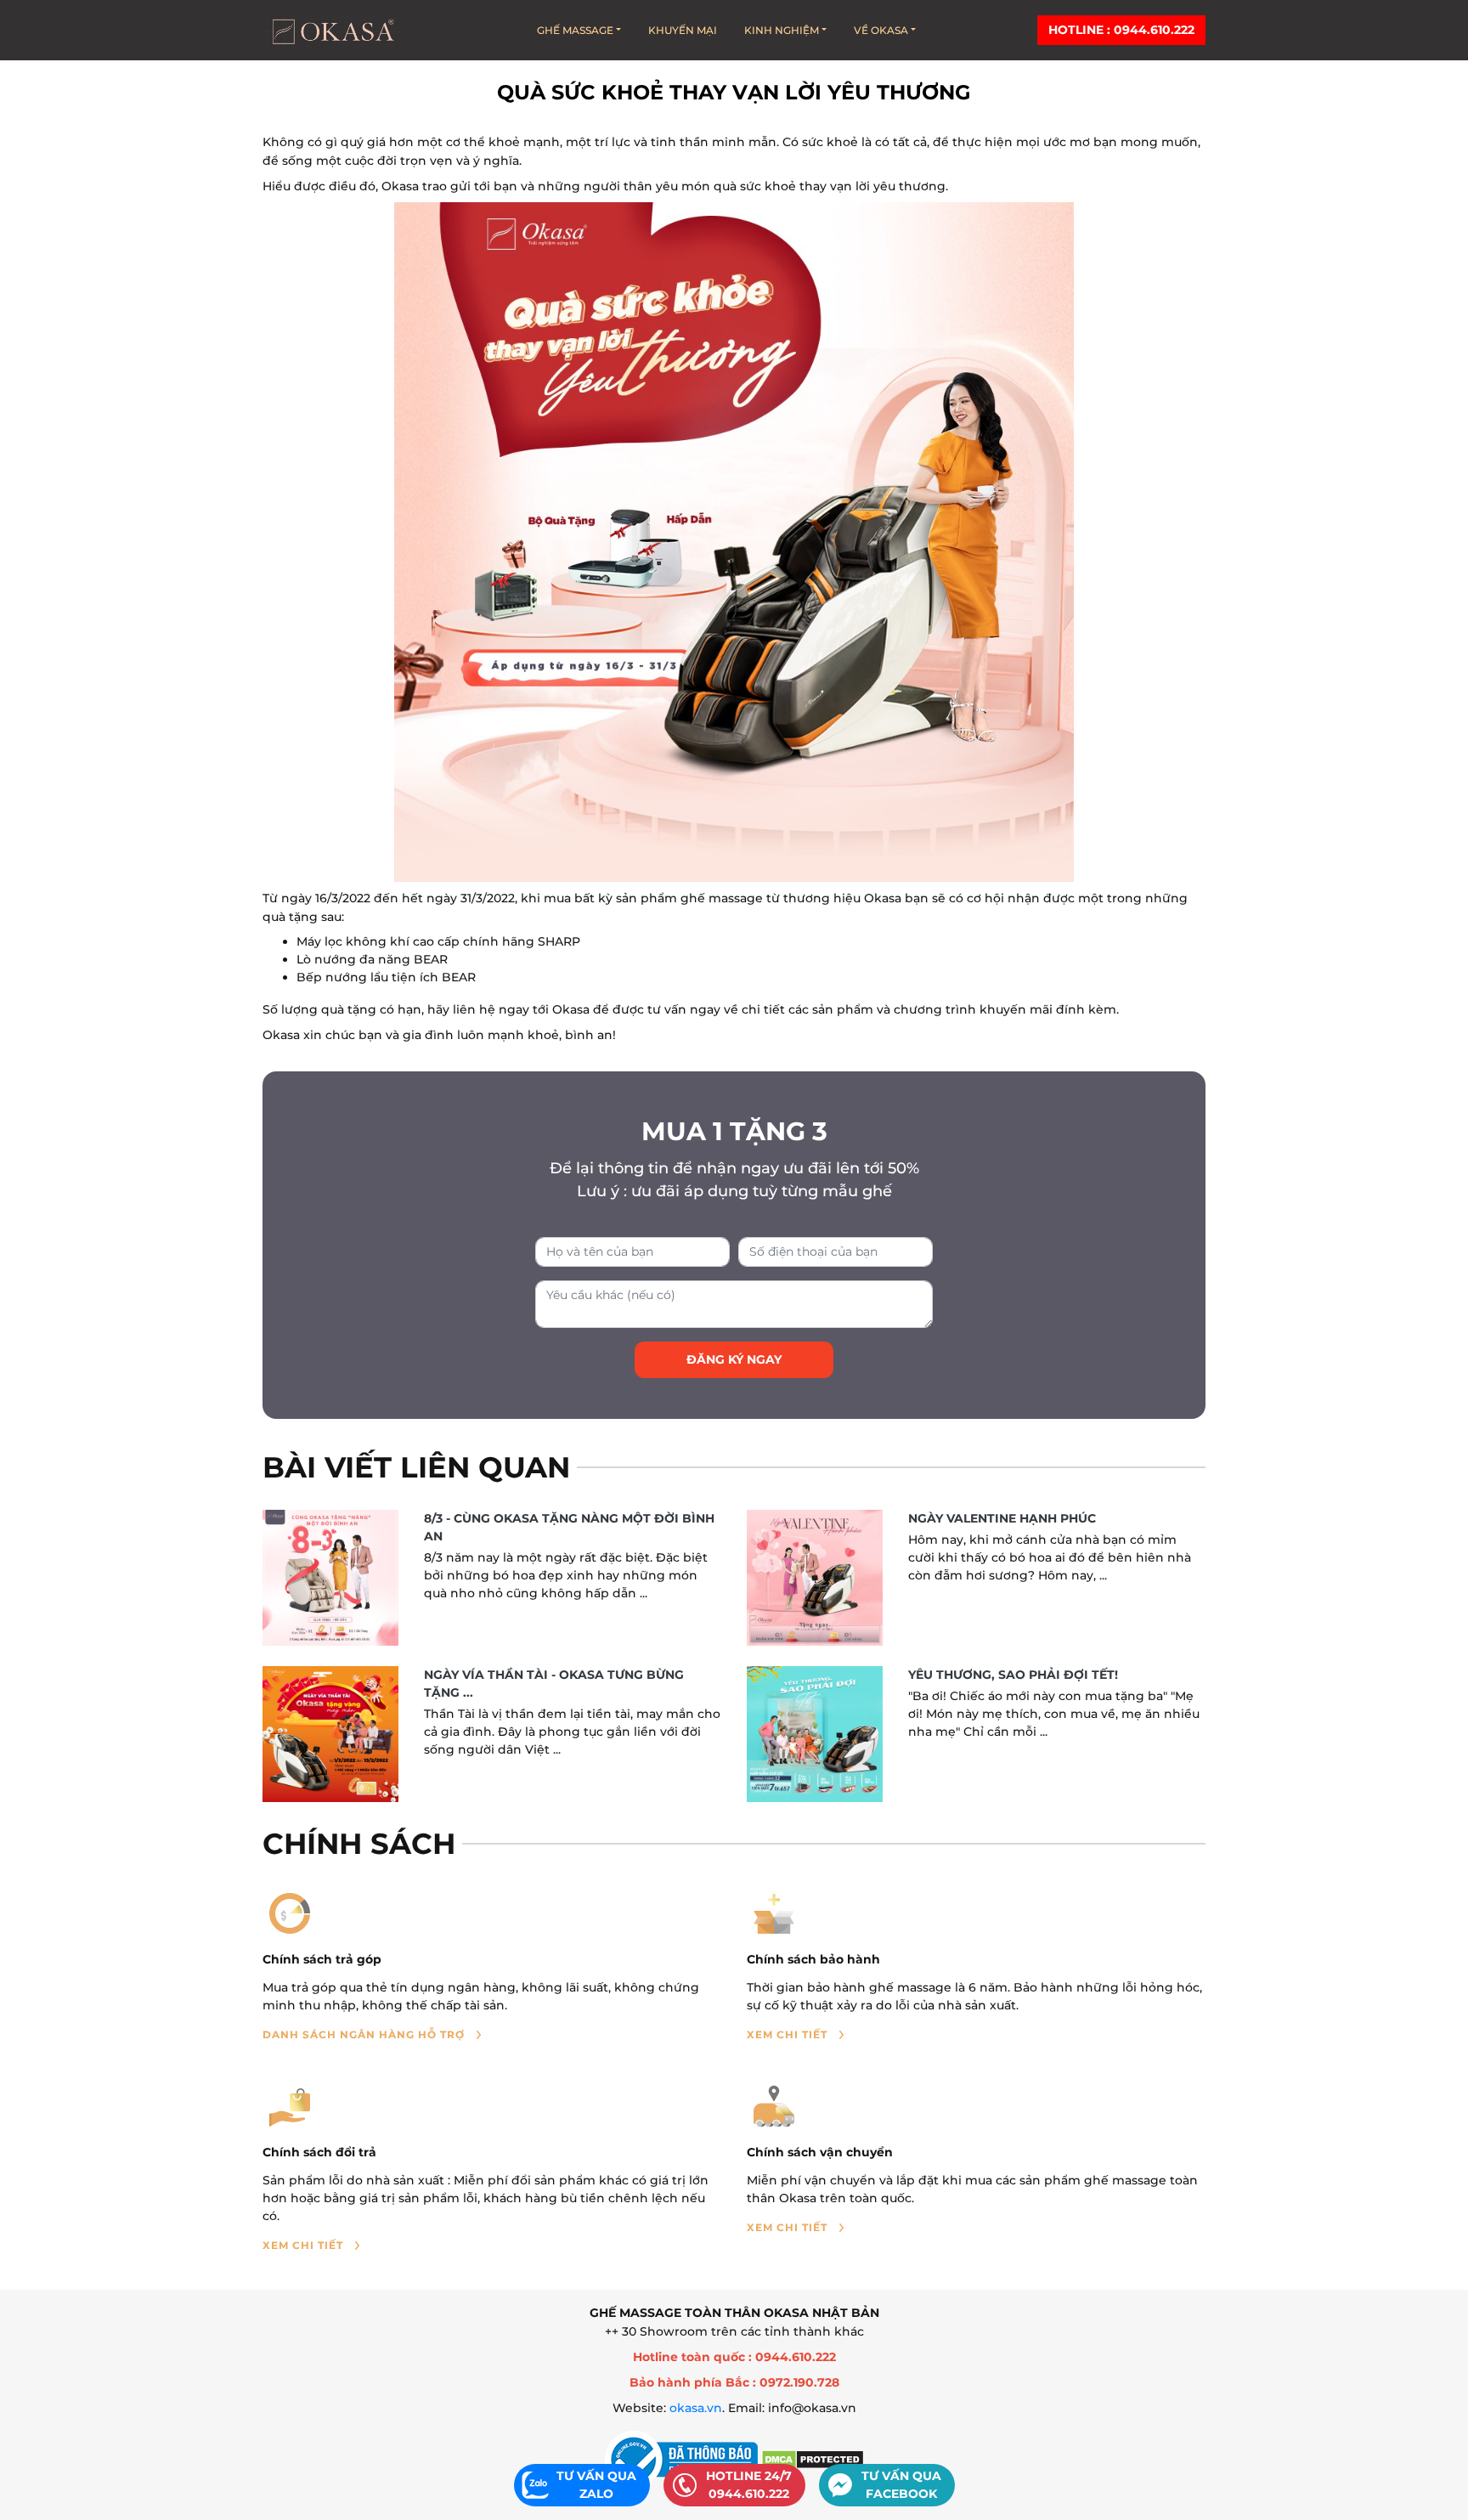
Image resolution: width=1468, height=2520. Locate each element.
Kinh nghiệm (782, 30)
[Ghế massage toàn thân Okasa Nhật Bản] (332, 30)
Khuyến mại (683, 30)
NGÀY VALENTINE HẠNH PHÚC (1002, 1518)
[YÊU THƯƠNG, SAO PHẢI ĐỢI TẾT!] (815, 1734)
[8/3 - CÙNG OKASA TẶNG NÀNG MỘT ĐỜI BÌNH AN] (330, 1578)
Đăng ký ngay (734, 1359)
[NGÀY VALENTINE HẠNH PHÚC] (815, 1578)
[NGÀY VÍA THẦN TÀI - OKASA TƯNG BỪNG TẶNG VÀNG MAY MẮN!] (330, 1734)
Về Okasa (881, 30)
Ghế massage (575, 30)
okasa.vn (696, 2408)
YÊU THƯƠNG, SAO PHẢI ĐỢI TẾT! (1013, 1675)
